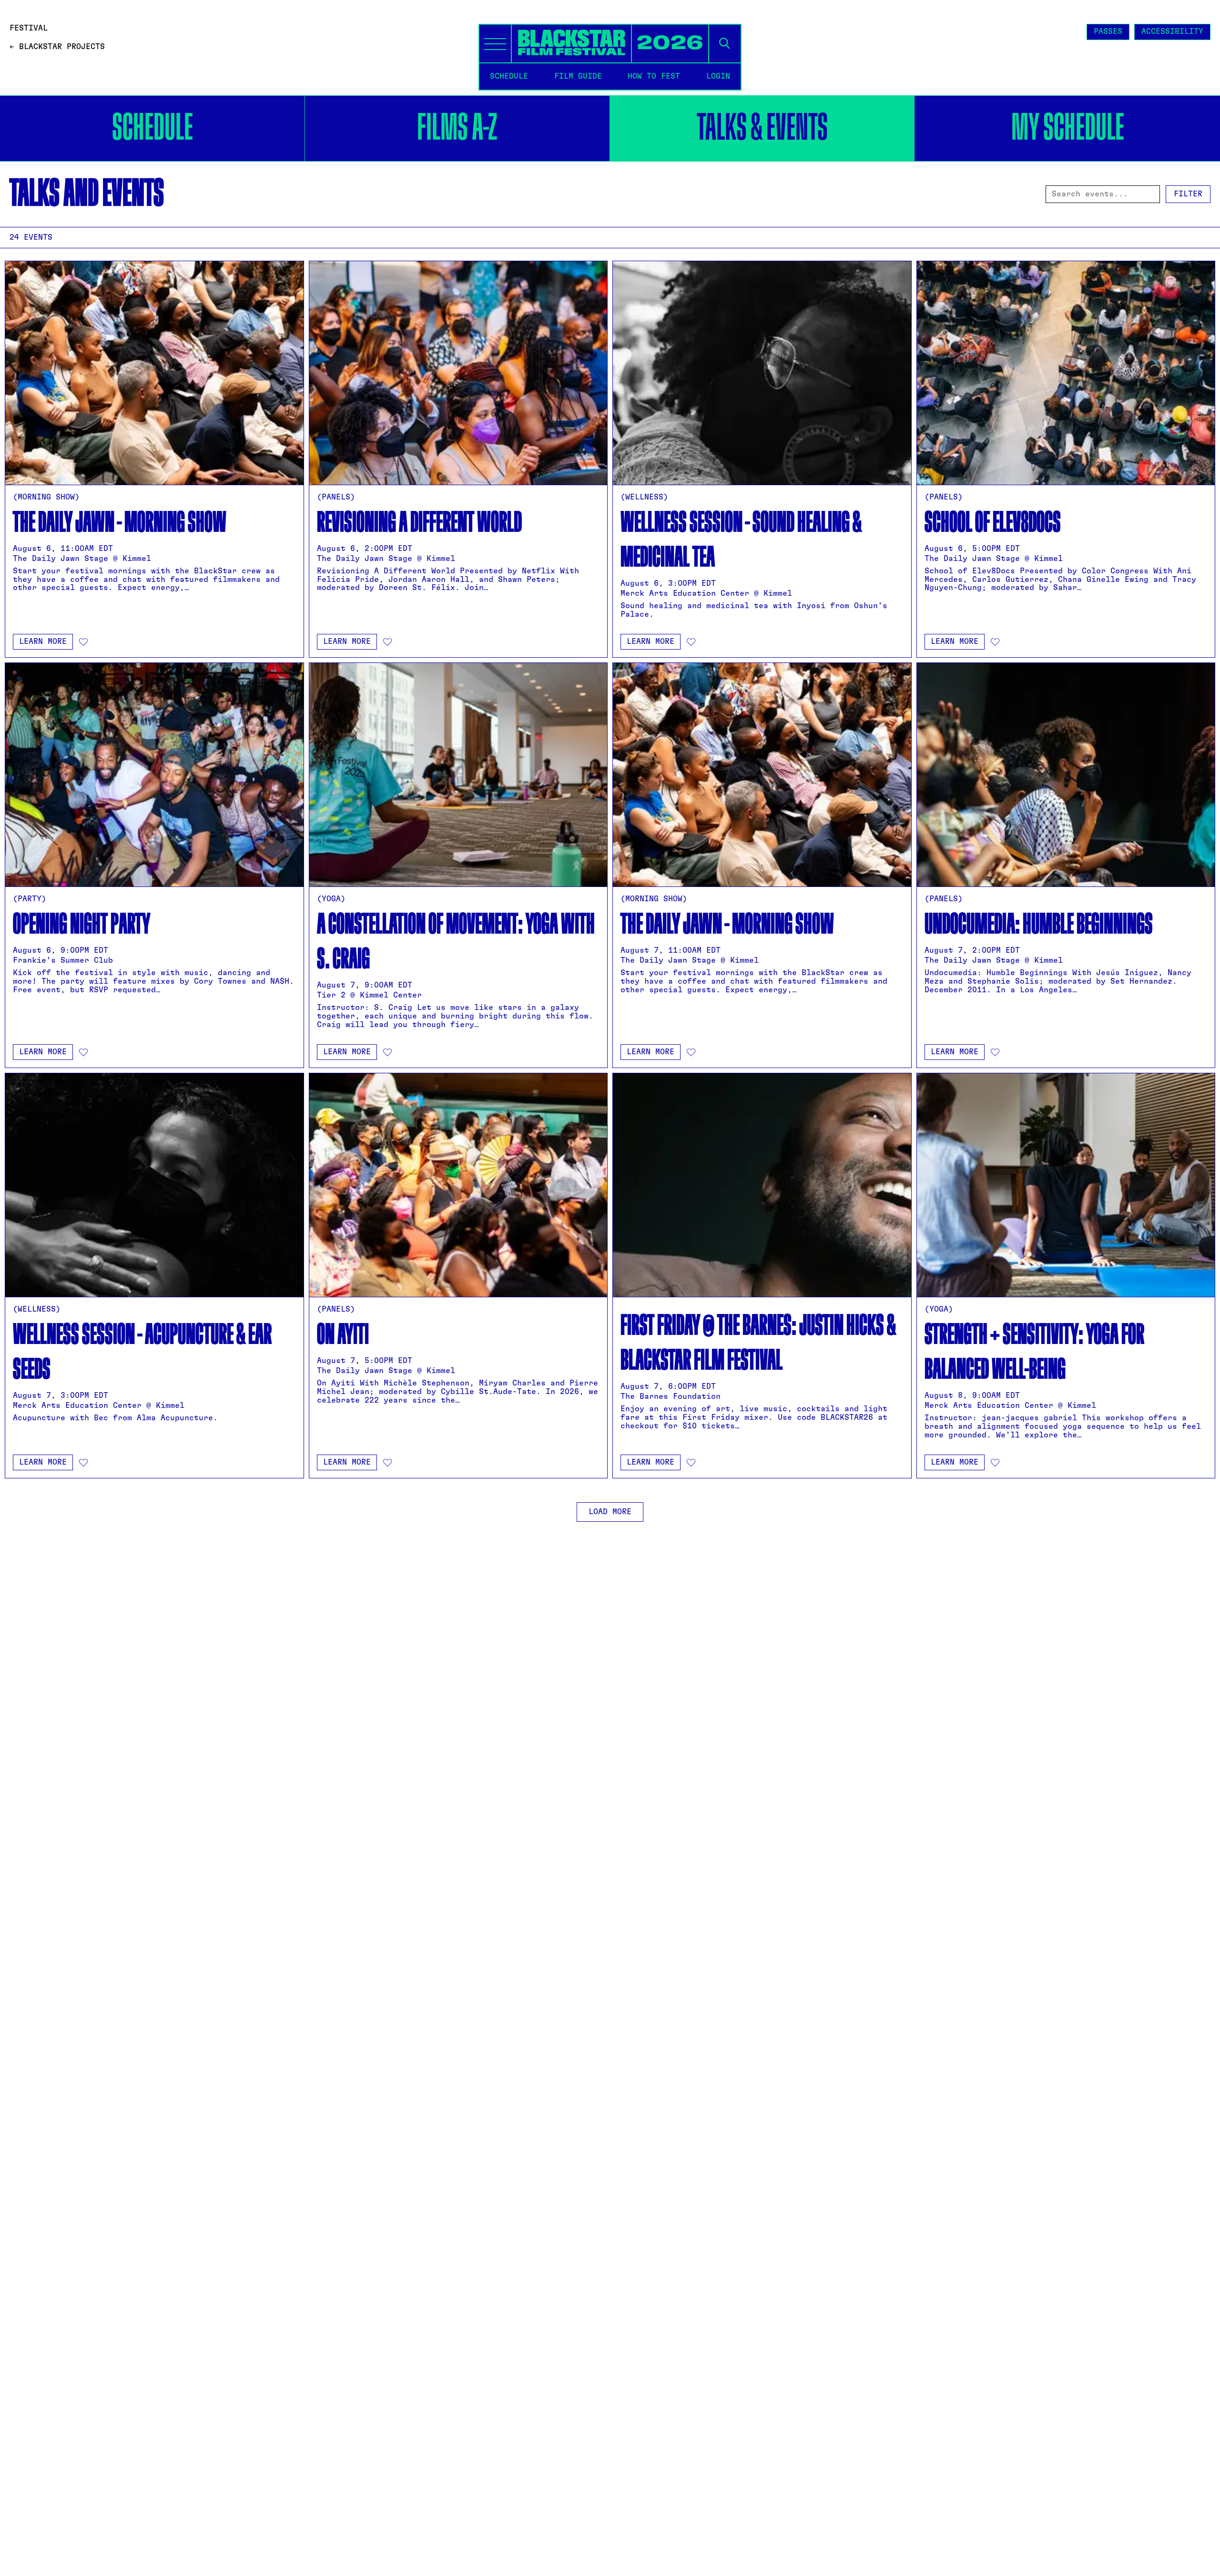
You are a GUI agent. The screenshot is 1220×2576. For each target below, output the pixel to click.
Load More (610, 1512)
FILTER (1188, 194)
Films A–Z (457, 128)
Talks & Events (762, 128)
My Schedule (1068, 128)
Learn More (43, 641)
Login (718, 76)
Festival (29, 28)
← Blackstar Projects (57, 47)
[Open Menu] (495, 44)
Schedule (152, 128)
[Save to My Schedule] (83, 642)
